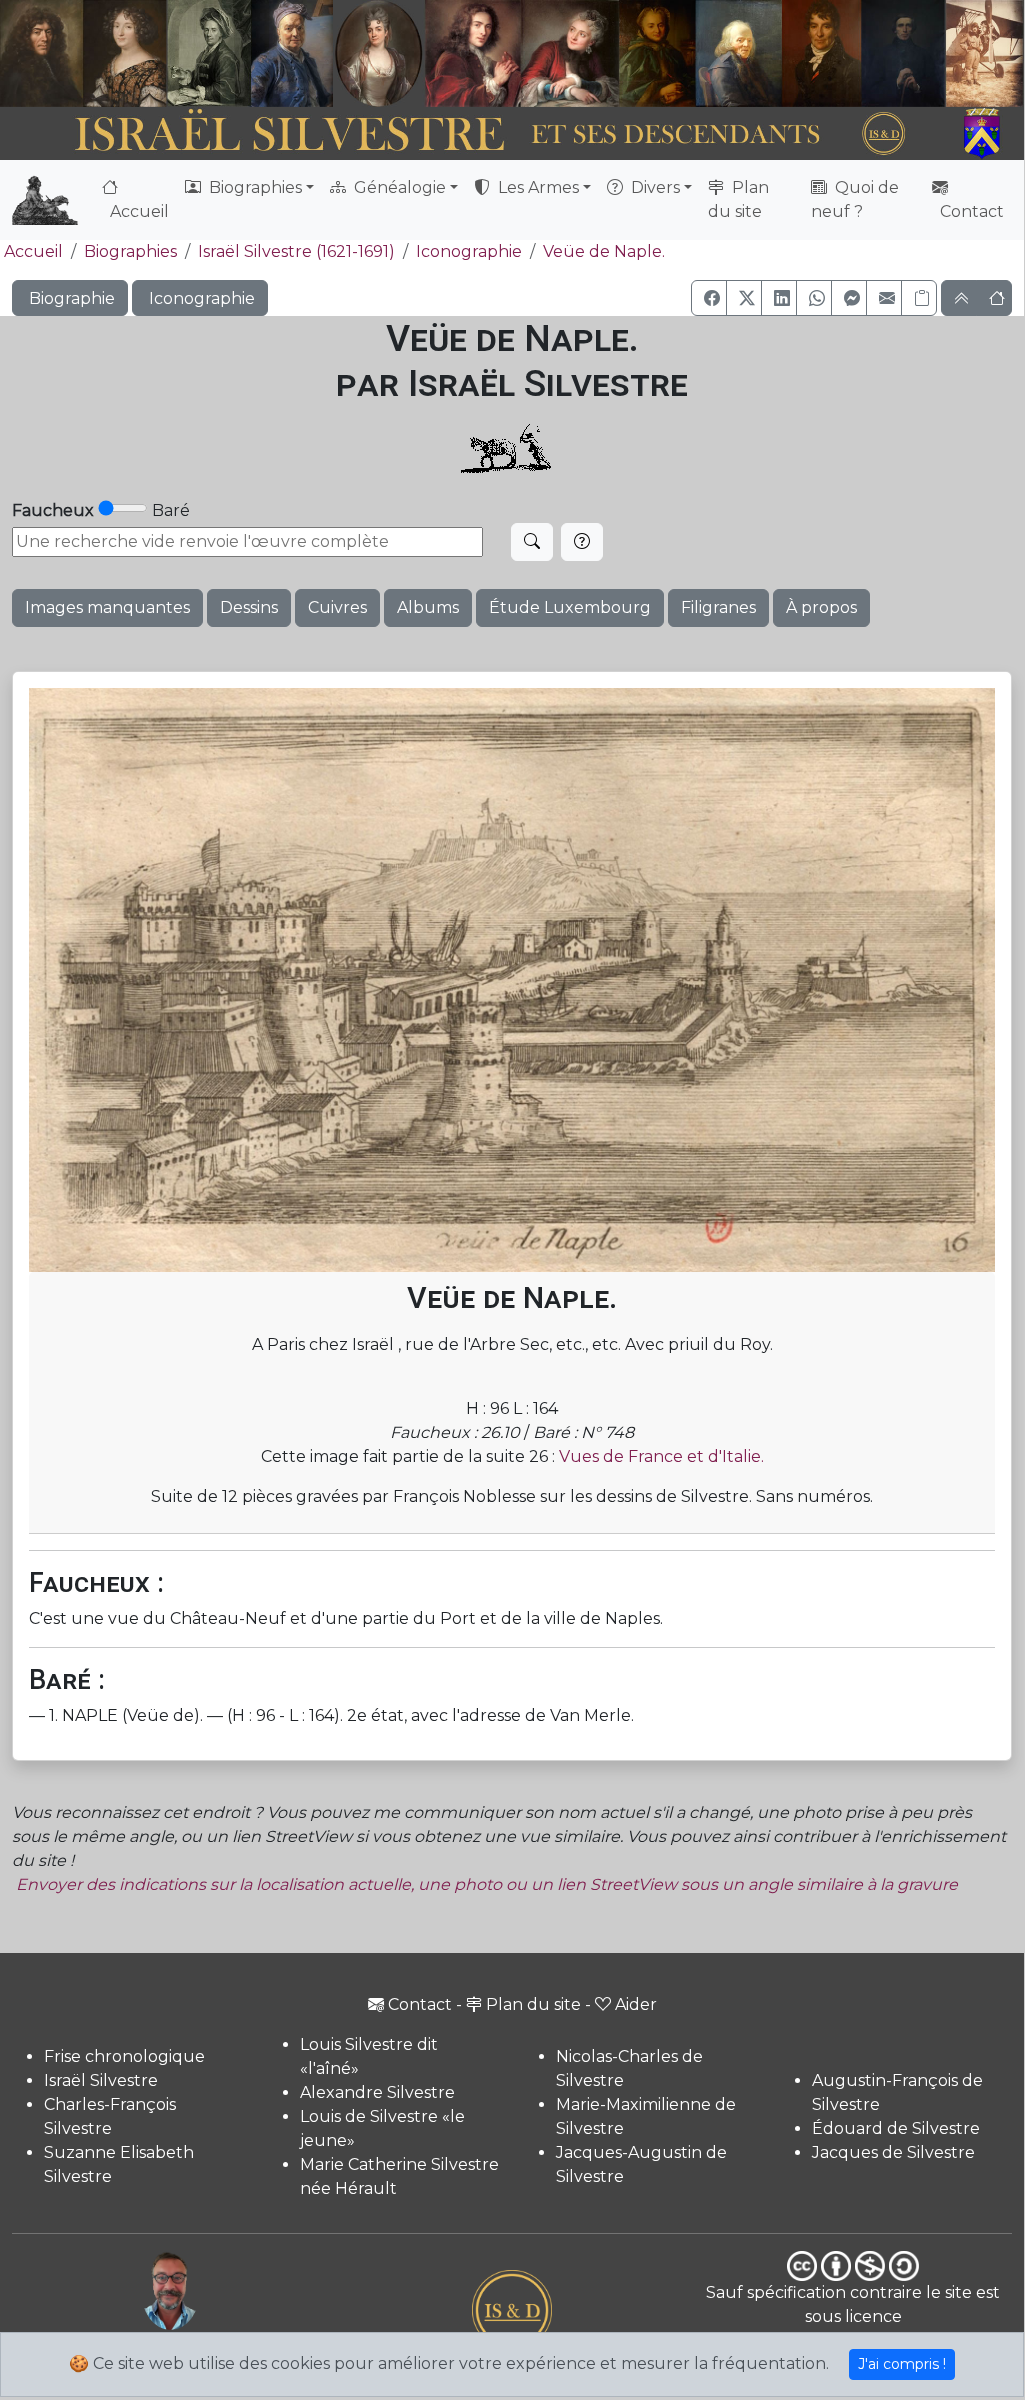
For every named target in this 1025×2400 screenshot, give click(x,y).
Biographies (130, 251)
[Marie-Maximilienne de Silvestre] (656, 53)
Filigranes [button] (718, 607)
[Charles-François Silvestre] (209, 53)
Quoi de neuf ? (855, 199)
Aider (636, 2004)
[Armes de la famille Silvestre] (985, 134)
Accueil (137, 211)
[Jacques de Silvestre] (984, 53)
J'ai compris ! (902, 2364)
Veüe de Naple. (604, 251)
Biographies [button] (253, 187)
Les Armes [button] (536, 187)
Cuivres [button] (337, 607)
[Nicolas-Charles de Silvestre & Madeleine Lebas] (522, 53)
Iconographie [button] (200, 298)
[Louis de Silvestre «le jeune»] (293, 53)
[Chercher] (532, 542)
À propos (821, 607)
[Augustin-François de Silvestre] (822, 53)
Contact (970, 211)
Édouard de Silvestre (896, 2128)
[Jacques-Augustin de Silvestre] (738, 53)
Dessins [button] (249, 607)
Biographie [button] (70, 298)
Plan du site (738, 199)
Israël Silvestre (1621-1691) (296, 251)
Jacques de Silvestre (893, 2152)
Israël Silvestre (101, 2080)
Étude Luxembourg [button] (570, 607)
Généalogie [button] (398, 187)
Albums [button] (428, 607)
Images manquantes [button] (107, 607)
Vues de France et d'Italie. (661, 1456)
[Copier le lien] (919, 298)
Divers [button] (653, 187)
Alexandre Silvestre (377, 2092)
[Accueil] (473, 134)
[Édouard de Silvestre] (903, 53)
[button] (709, 298)
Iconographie (469, 251)
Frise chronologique (124, 2056)
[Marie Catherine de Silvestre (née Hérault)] (377, 53)
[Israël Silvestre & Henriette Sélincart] (83, 55)
